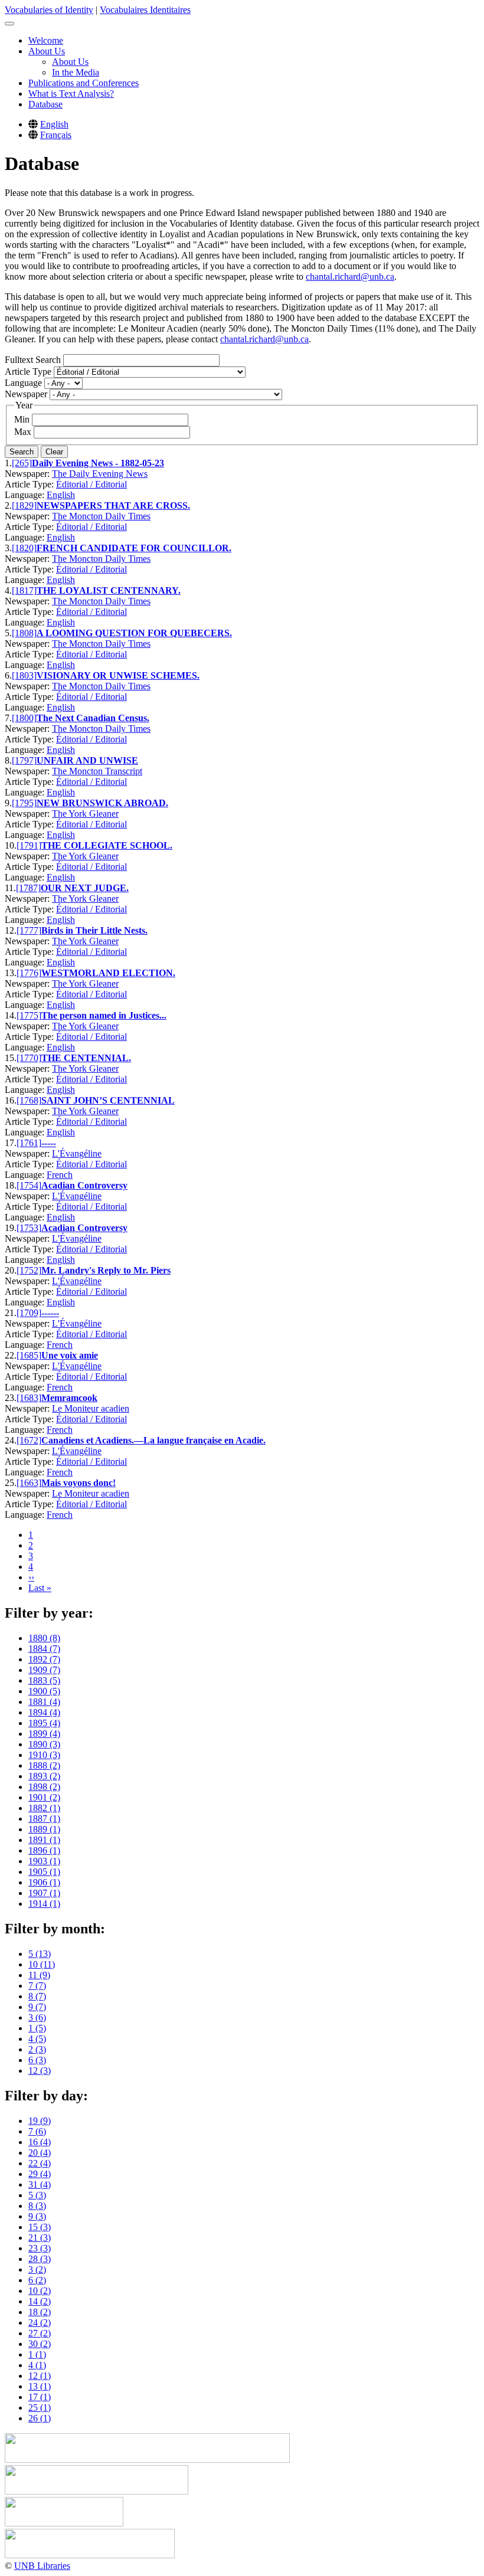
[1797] (24, 760)
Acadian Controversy (84, 1185)
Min (22, 419)
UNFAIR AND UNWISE (87, 760)
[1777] (29, 930)
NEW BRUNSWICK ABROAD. (102, 803)
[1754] (29, 1185)
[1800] (24, 718)
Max (23, 432)
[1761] (29, 1143)
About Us (47, 51)
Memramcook (69, 1398)
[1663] (29, 1483)
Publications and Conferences (84, 83)
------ (50, 1313)
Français (56, 135)
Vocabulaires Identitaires (145, 10)
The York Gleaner (85, 814)
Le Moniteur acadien (91, 1408)
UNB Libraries (42, 2566)
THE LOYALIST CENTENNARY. (109, 590)
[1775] (29, 1015)
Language (23, 383)
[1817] (24, 590)
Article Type (28, 371)
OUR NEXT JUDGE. (85, 888)
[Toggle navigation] (9, 24)
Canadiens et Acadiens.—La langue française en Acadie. (153, 1440)
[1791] (29, 845)
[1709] (29, 1313)
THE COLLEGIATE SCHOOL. (107, 845)
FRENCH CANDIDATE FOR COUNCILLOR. (134, 548)
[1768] (29, 1100)
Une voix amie (70, 1355)
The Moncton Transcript (97, 771)
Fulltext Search (33, 360)
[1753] (29, 1228)
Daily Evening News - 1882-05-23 (98, 463)
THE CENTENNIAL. (86, 1058)
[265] (22, 463)
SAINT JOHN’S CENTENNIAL (108, 1100)
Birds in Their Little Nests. (94, 930)
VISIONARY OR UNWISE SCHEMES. (118, 675)
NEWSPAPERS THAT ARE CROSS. (113, 505)
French (60, 1175)
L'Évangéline (77, 1153)
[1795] (24, 803)
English (54, 124)
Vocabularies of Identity (49, 10)
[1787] (28, 888)
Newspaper (26, 394)
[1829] (24, 505)
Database (45, 104)
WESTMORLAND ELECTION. (108, 973)
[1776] (29, 973)
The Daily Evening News (100, 474)
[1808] (24, 633)
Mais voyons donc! (79, 1483)
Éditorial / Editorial (91, 484)
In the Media (76, 72)
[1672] (29, 1440)
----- (49, 1143)
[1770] (29, 1058)
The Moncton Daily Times (101, 516)
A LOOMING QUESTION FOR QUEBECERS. (134, 633)
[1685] (29, 1355)
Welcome (46, 40)
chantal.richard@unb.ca (350, 276)
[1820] (24, 548)
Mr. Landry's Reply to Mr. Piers (106, 1270)
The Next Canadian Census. (93, 718)
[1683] (29, 1398)
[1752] (29, 1270)
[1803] (24, 675)
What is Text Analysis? (71, 94)
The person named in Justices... (104, 1015)
